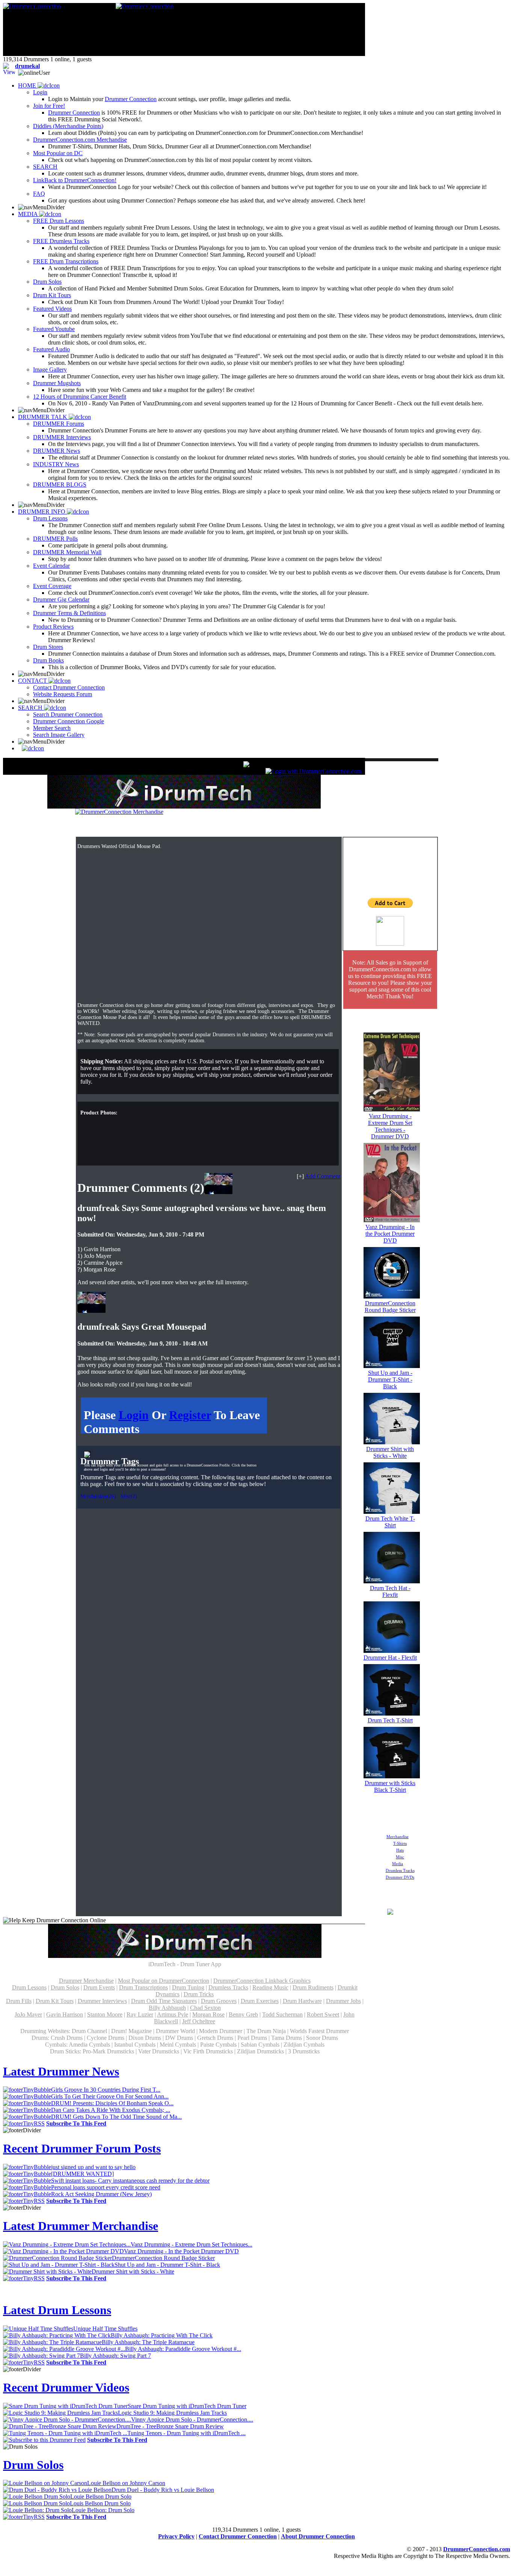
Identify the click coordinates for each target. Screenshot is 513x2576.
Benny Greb (243, 2014)
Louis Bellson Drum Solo (100, 2503)
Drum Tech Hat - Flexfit (390, 1591)
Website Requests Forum (63, 694)
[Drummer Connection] (32, 6)
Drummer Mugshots (57, 383)
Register (190, 1415)
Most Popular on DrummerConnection (164, 1981)
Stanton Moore (105, 2014)
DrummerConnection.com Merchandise (80, 140)
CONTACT (33, 681)
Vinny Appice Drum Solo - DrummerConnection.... (192, 2420)
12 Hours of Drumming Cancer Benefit (80, 397)
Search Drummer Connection (68, 714)
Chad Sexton (205, 2008)
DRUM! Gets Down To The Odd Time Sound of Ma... (116, 2117)
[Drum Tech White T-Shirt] (392, 1512)
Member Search (52, 728)
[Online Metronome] (31, 748)
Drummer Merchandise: (123, 826)
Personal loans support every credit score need (106, 2187)
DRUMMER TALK (43, 417)
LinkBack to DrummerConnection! (75, 180)
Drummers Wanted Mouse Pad (211, 826)
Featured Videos (52, 309)
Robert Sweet (323, 2014)
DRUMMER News (57, 451)
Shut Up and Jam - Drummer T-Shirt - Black (390, 1379)
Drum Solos (47, 282)
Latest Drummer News (61, 2071)
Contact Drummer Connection (69, 687)
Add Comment (323, 1176)
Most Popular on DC (58, 153)
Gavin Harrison (65, 2014)
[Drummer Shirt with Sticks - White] (392, 1442)
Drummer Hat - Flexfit (390, 1658)
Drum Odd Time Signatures (164, 2001)
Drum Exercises (260, 2001)
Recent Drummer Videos (66, 2387)
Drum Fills (19, 2001)
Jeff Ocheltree (199, 2021)
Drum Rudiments (313, 1987)
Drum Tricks (199, 1994)
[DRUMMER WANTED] (82, 2174)
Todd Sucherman (282, 2014)
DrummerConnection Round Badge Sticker (390, 1307)
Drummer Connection (131, 99)
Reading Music (270, 1987)
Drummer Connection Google (69, 721)
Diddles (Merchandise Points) (68, 126)
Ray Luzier (140, 2014)
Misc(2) (129, 1496)
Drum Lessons (50, 518)
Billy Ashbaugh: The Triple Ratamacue (148, 2342)
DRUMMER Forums (59, 424)
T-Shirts (400, 1843)
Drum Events (99, 1987)
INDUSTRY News (56, 464)
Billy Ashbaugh (167, 2008)
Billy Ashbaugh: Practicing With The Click (162, 2335)
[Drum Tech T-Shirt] (392, 1714)
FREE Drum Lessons (59, 221)
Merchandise (398, 1837)
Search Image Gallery (59, 735)
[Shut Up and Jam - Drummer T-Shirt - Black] (392, 1366)
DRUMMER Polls (55, 539)
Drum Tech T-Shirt (390, 1720)
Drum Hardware (302, 2001)
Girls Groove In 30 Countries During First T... (106, 2090)
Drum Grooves (219, 2001)
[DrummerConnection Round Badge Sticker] (392, 1296)
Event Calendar (51, 566)
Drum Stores (48, 647)
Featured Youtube (54, 329)
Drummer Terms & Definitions (69, 613)
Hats (400, 1850)
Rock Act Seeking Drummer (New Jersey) (101, 2194)
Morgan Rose (208, 2014)
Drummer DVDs (400, 1877)
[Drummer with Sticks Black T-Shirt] (392, 1776)
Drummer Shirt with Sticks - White (390, 1452)
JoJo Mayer (28, 2014)
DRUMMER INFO (42, 512)
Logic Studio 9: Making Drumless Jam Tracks (172, 2413)
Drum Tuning (188, 1987)
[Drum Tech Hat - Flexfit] (392, 1581)
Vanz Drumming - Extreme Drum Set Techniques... (192, 2244)
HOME (28, 85)
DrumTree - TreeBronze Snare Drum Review (170, 2426)
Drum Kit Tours (52, 295)
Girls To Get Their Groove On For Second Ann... (110, 2096)
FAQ (39, 194)
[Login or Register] (313, 771)
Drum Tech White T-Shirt (390, 1522)
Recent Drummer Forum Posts (82, 2148)
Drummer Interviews (102, 2001)
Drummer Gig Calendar (61, 599)
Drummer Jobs (343, 2001)
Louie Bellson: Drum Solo (103, 2510)
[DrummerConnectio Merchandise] (119, 812)
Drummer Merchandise (86, 1981)
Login (40, 92)
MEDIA (29, 214)
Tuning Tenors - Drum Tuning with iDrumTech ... (186, 2433)
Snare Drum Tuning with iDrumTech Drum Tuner (187, 2406)
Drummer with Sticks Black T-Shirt (390, 1786)
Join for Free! (49, 106)
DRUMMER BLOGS (60, 485)
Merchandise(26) (98, 1496)
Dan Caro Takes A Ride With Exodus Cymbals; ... (111, 2110)
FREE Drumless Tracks (61, 241)
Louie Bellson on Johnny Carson (126, 2483)
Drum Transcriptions (143, 1987)
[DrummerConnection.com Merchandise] (390, 1913)
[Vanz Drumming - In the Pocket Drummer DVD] (392, 1220)
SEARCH (45, 167)
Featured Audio (51, 349)
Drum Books (48, 660)
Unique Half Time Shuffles (105, 2329)
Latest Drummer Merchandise (81, 2226)
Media (398, 1864)
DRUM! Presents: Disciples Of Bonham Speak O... (112, 2103)
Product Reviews (53, 627)
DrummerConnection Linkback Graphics (262, 1981)
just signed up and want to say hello (93, 2167)
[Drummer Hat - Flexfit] (392, 1651)
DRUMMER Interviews (62, 437)
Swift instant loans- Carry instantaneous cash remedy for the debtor (130, 2181)
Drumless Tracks (400, 1870)
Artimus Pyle (173, 2014)
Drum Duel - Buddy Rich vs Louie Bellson (163, 2490)
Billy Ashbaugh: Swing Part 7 (115, 2356)
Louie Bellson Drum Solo (101, 2497)
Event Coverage (52, 586)
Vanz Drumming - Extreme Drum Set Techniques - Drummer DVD (390, 1126)
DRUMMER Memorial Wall (67, 552)
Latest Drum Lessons (57, 2310)
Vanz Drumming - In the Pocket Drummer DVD (390, 1234)
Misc (400, 1857)
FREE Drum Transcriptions (66, 261)
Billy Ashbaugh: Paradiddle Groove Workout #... (183, 2349)
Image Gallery (50, 370)
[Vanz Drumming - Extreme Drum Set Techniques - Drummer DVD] (392, 1109)
